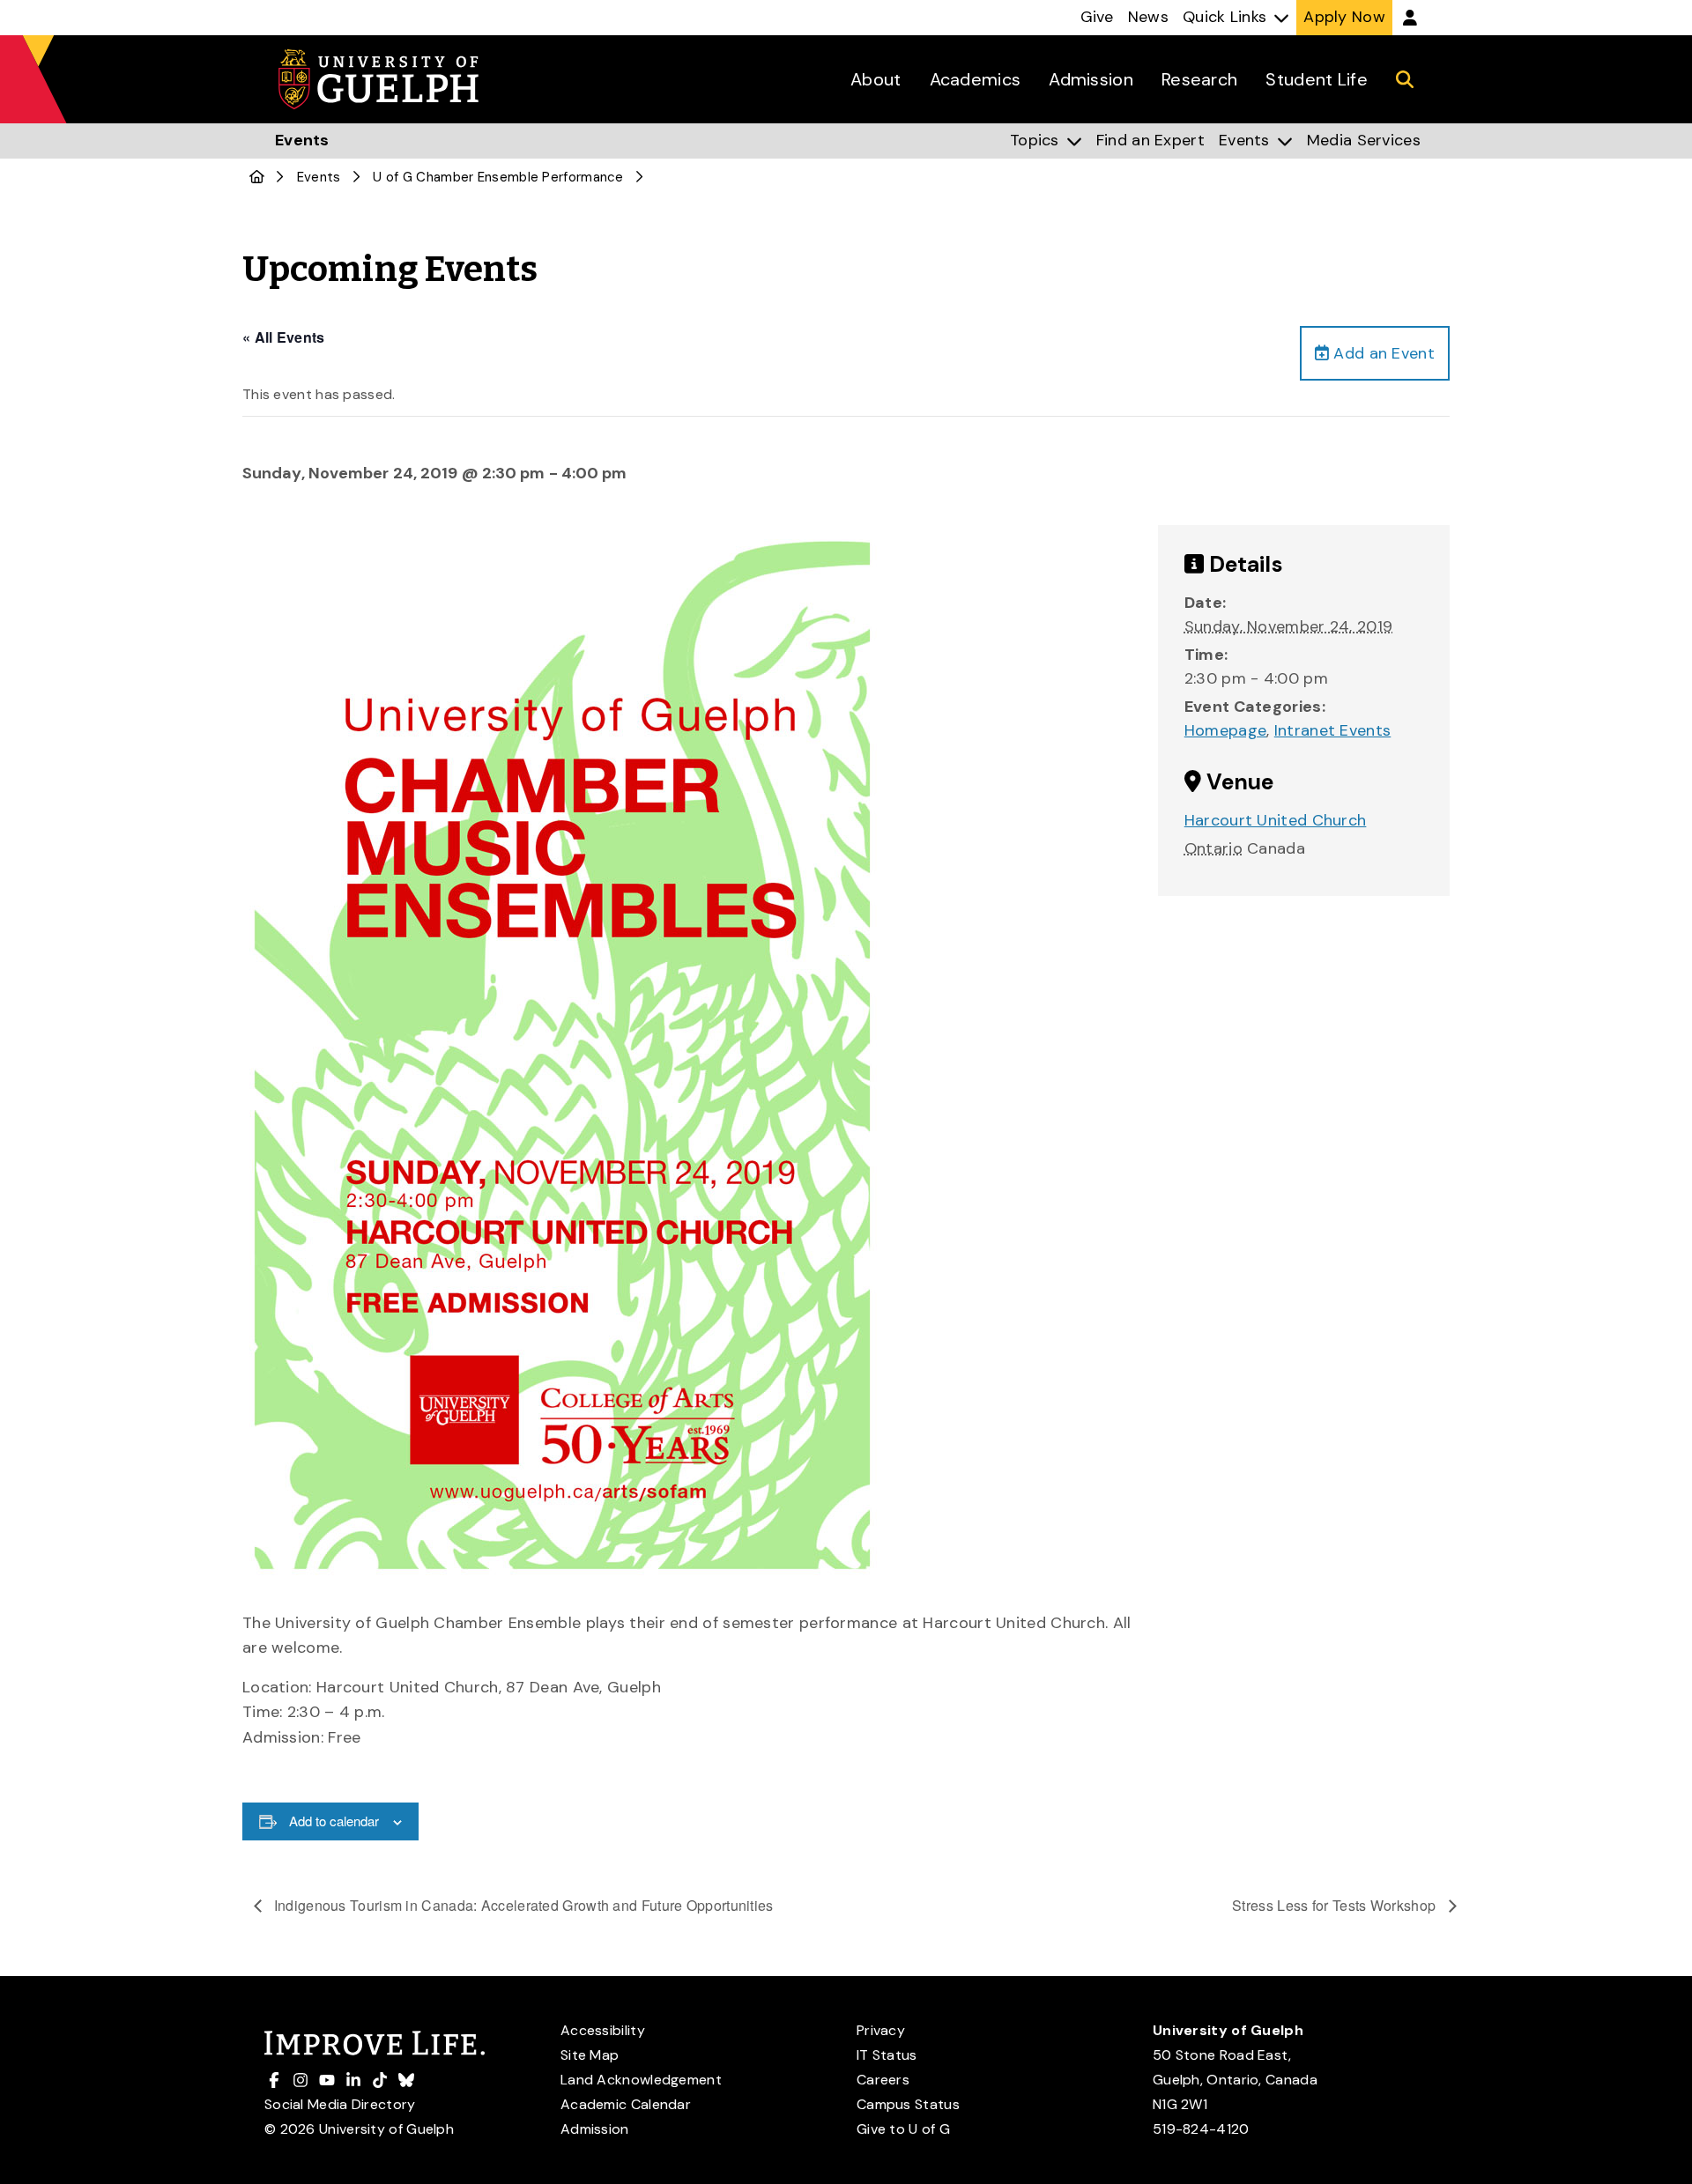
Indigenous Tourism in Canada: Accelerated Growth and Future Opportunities (522, 1905)
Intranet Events (1333, 730)
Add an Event (1382, 353)
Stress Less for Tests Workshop (1336, 1905)
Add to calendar (334, 1821)
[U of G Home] (257, 177)
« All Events (284, 337)
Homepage (1225, 730)
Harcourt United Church (1276, 820)
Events (319, 177)
